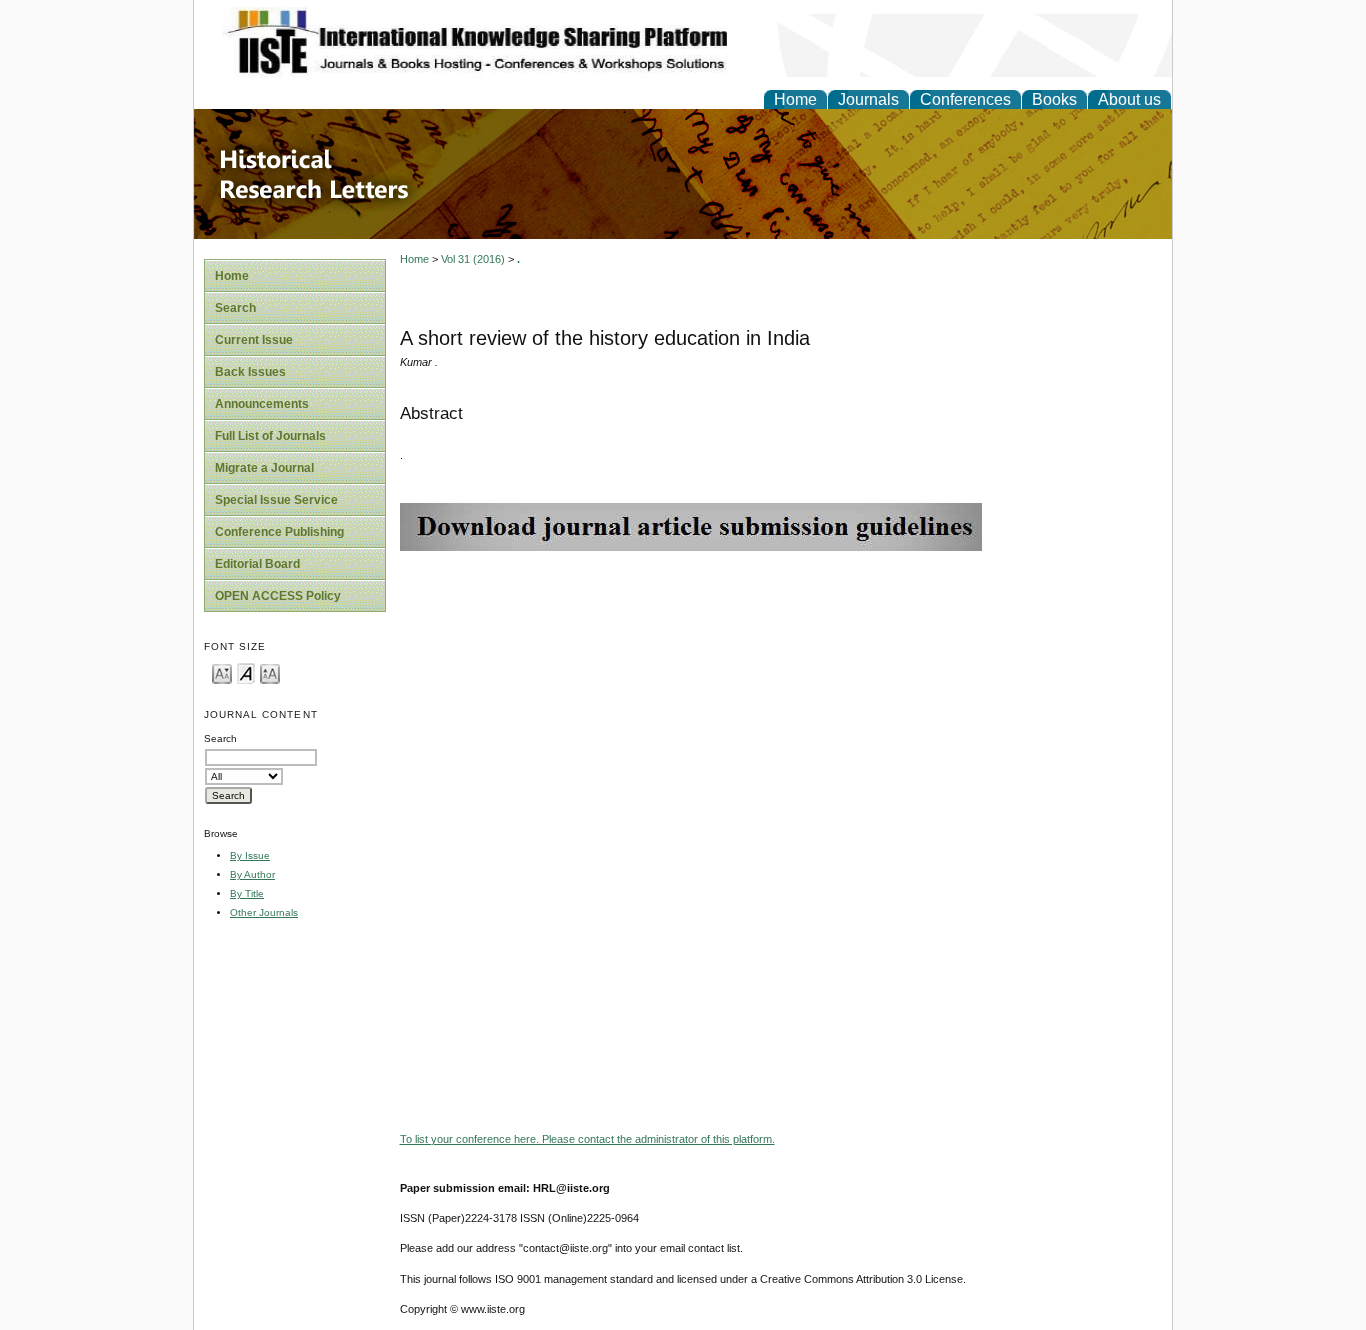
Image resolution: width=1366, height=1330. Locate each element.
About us (1129, 99)
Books (1054, 99)
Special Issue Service (276, 500)
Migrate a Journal (264, 468)
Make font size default (246, 672)
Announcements (262, 404)
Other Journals (264, 912)
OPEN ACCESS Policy (278, 596)
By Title (247, 893)
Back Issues (250, 372)
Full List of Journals (270, 436)
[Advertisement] (781, 691)
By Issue (250, 855)
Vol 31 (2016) (473, 259)
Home (795, 99)
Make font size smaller (222, 672)
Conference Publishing (279, 532)
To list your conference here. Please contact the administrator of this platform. (587, 1139)
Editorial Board (257, 564)
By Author (252, 874)
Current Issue (254, 340)
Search (235, 308)
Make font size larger (270, 672)
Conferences (965, 99)
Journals (868, 99)
